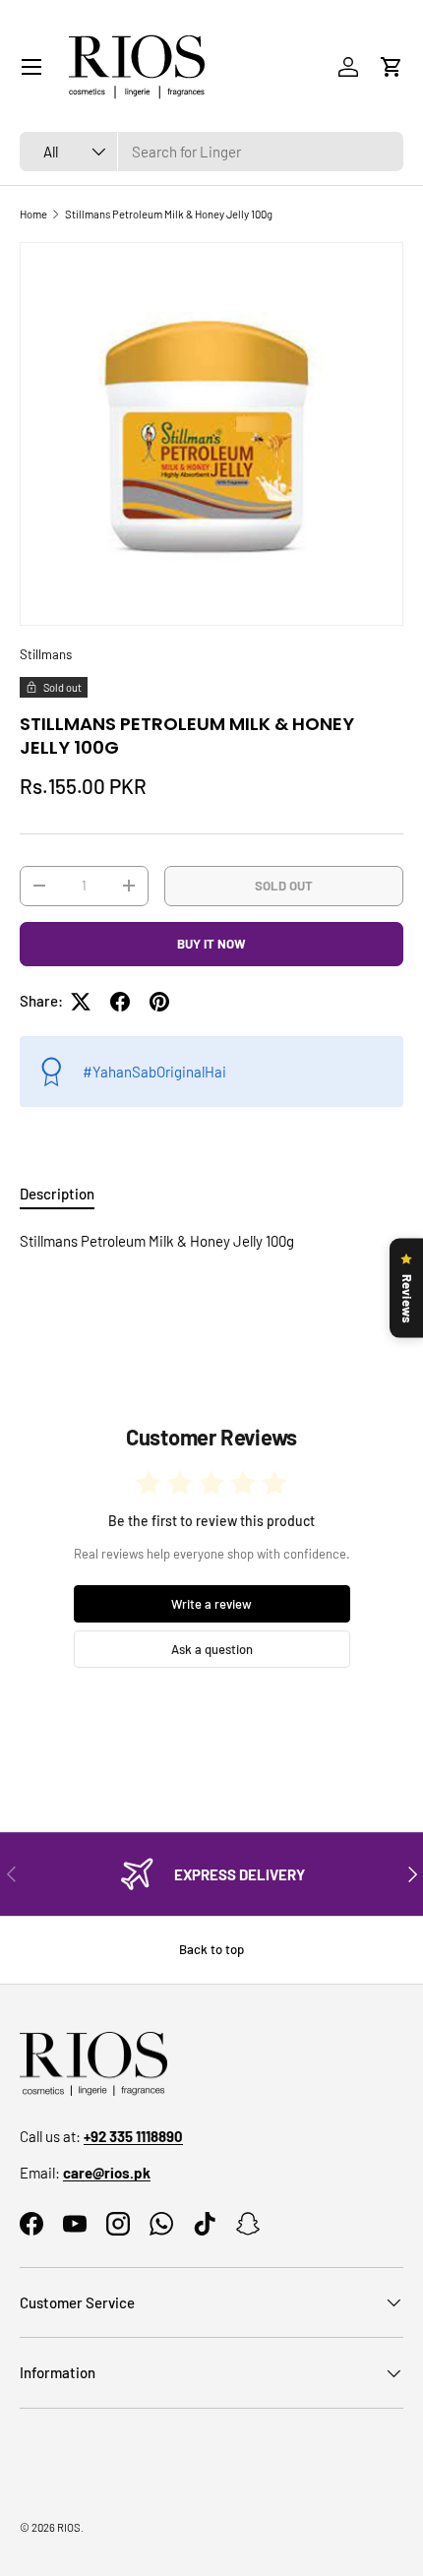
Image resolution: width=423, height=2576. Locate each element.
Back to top (211, 1949)
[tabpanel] (211, 1241)
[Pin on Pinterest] (159, 1002)
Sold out (284, 886)
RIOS (69, 2527)
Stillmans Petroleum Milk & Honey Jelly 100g (169, 214)
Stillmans (46, 654)
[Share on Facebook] (120, 1002)
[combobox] (211, 152)
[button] (392, 67)
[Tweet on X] (81, 1002)
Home (33, 214)
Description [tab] (57, 1194)
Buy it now (211, 944)
